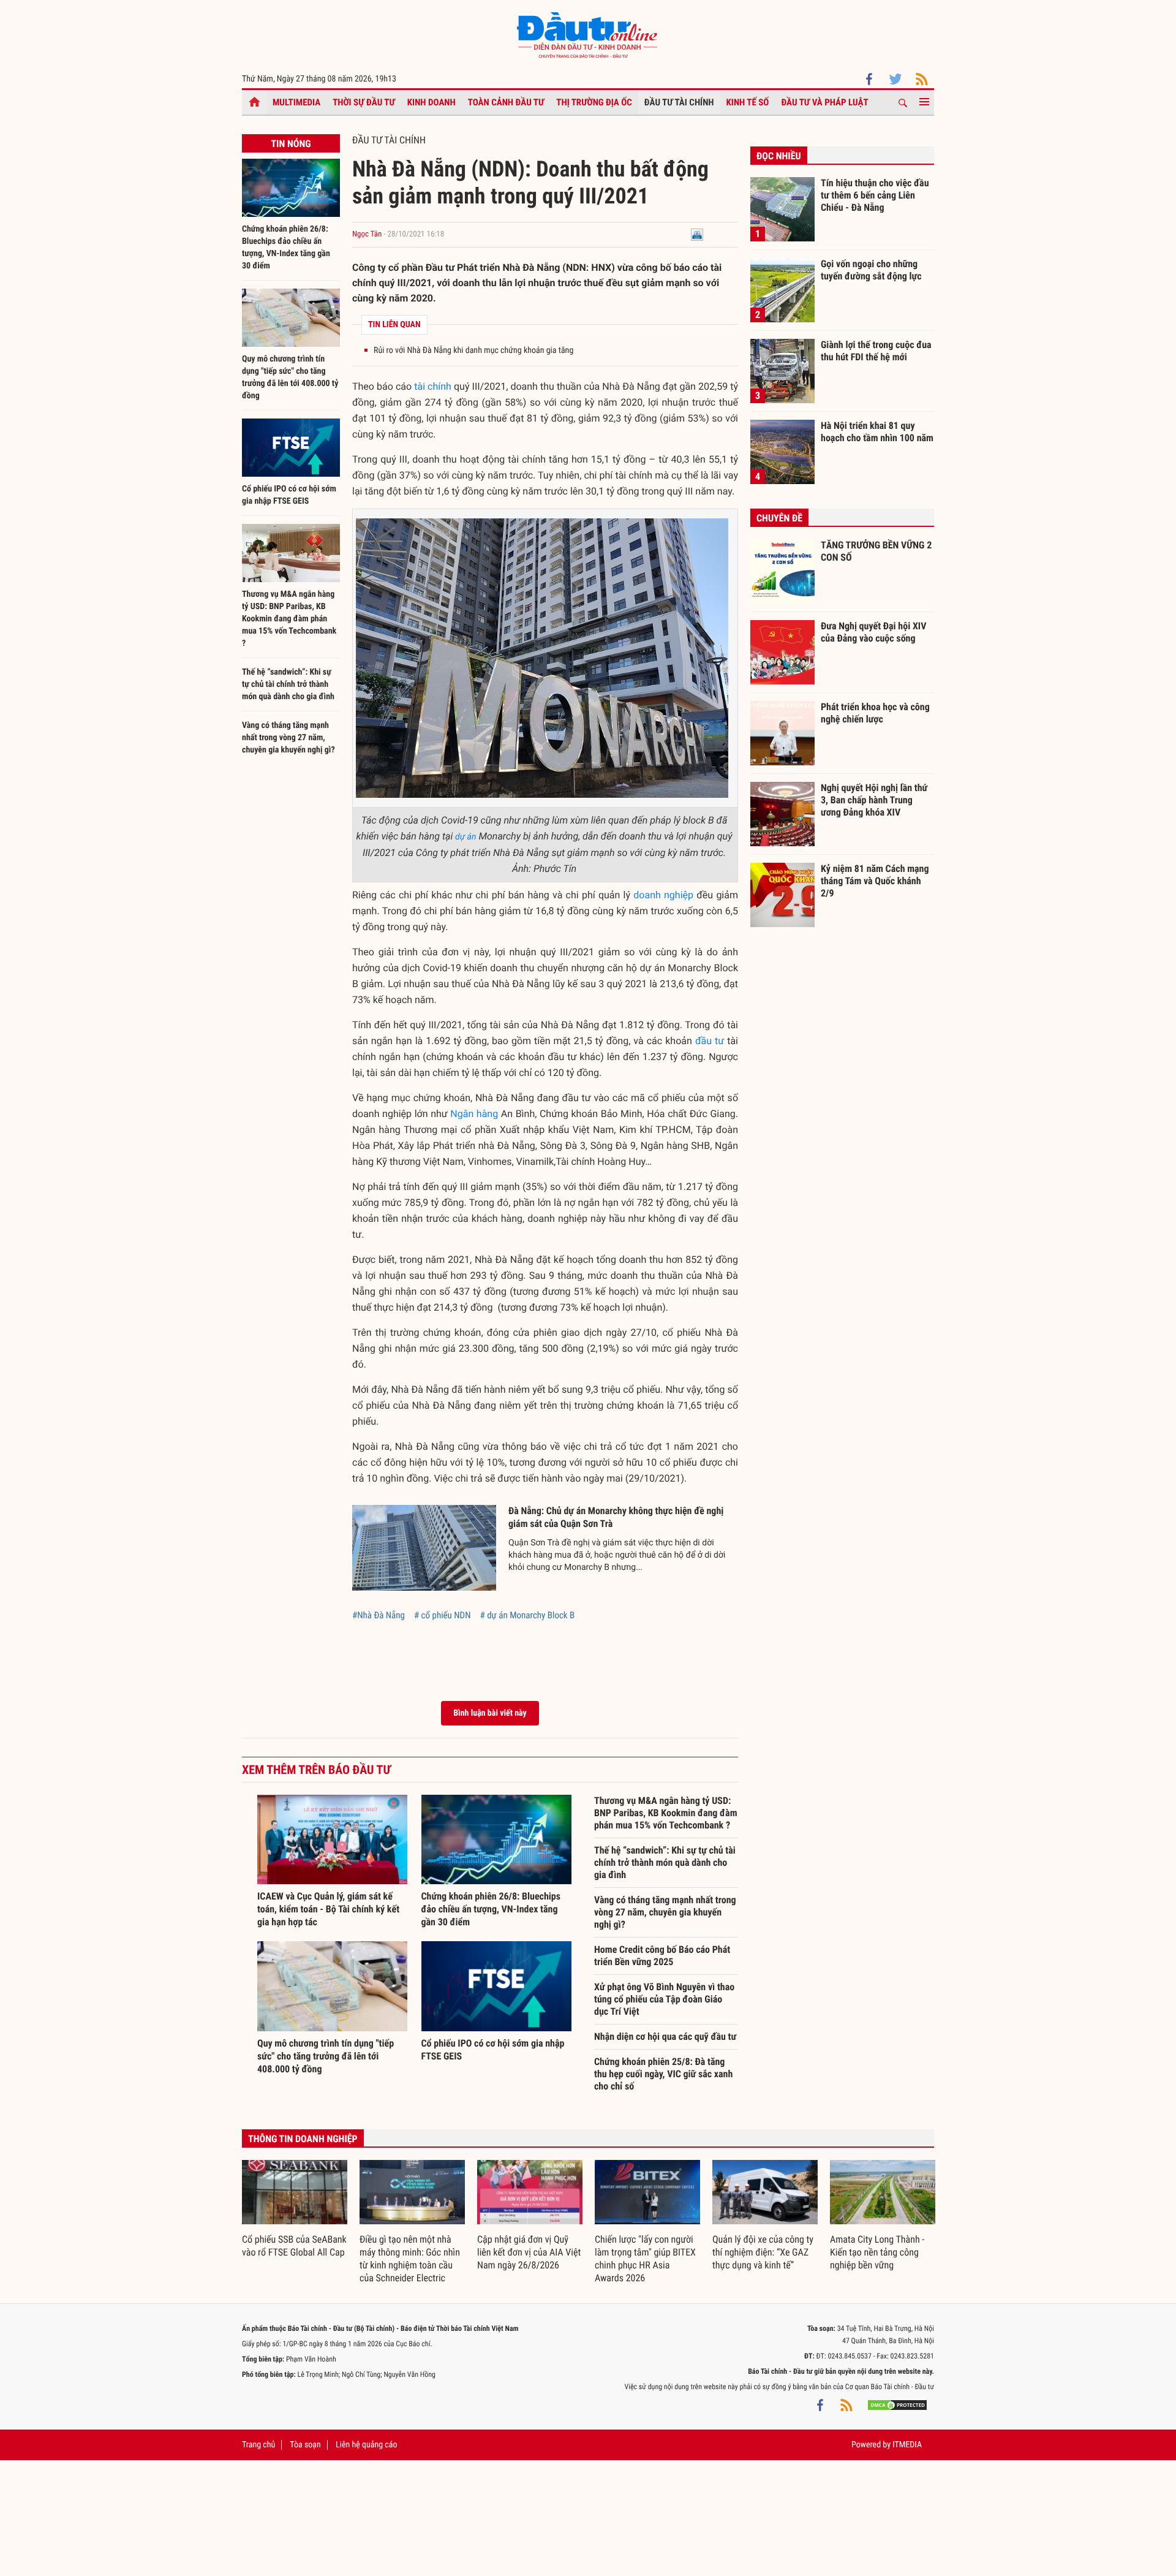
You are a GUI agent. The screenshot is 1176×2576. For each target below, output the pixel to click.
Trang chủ (258, 2445)
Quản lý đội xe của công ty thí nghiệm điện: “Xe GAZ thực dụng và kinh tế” (763, 2252)
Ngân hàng (474, 1114)
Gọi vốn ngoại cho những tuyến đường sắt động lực (871, 270)
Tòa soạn (305, 2445)
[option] (295, 2210)
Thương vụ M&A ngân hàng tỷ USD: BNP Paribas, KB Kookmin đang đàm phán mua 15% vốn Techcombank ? (289, 619)
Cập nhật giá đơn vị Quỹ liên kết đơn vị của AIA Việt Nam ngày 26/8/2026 (529, 2252)
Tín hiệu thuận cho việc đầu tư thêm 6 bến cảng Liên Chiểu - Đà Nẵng (875, 195)
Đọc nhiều (779, 156)
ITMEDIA (907, 2445)
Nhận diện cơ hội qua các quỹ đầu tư (665, 2036)
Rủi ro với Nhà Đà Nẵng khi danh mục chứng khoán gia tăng (473, 350)
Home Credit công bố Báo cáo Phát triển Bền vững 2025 (662, 1956)
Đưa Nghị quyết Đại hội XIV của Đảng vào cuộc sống (873, 632)
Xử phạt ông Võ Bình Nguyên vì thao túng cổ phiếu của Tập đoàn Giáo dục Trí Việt (664, 1999)
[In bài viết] (697, 234)
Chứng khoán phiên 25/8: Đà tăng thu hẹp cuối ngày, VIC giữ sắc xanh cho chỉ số (663, 2074)
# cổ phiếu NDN (443, 1615)
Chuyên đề (779, 518)
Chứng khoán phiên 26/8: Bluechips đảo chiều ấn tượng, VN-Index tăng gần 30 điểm (491, 1909)
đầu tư (710, 1041)
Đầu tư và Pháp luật (824, 102)
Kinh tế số (748, 102)
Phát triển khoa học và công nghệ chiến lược (875, 713)
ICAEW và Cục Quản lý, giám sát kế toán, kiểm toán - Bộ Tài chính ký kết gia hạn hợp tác (328, 1909)
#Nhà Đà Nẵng (379, 1615)
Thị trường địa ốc (594, 102)
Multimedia (296, 102)
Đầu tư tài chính (679, 102)
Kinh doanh (432, 102)
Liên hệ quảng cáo (367, 2445)
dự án (466, 837)
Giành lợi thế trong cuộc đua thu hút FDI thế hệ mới (876, 351)
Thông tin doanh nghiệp (303, 2139)
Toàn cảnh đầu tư (506, 102)
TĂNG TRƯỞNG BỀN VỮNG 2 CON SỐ (876, 551)
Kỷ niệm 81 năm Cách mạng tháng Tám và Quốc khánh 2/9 (875, 881)
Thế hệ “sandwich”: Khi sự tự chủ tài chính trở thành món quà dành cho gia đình (288, 684)
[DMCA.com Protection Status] (897, 2405)
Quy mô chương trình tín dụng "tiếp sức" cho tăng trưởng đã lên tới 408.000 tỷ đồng (326, 2056)
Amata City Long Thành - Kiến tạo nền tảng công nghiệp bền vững (877, 2252)
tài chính (433, 386)
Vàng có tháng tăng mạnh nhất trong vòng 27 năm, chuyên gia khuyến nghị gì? (288, 738)
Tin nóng (291, 144)
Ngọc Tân (367, 234)
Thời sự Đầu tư (364, 102)
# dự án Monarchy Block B (527, 1615)
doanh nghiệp (663, 895)
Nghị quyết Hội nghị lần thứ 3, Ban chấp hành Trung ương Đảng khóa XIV (874, 800)
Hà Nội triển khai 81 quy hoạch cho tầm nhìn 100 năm (877, 432)
